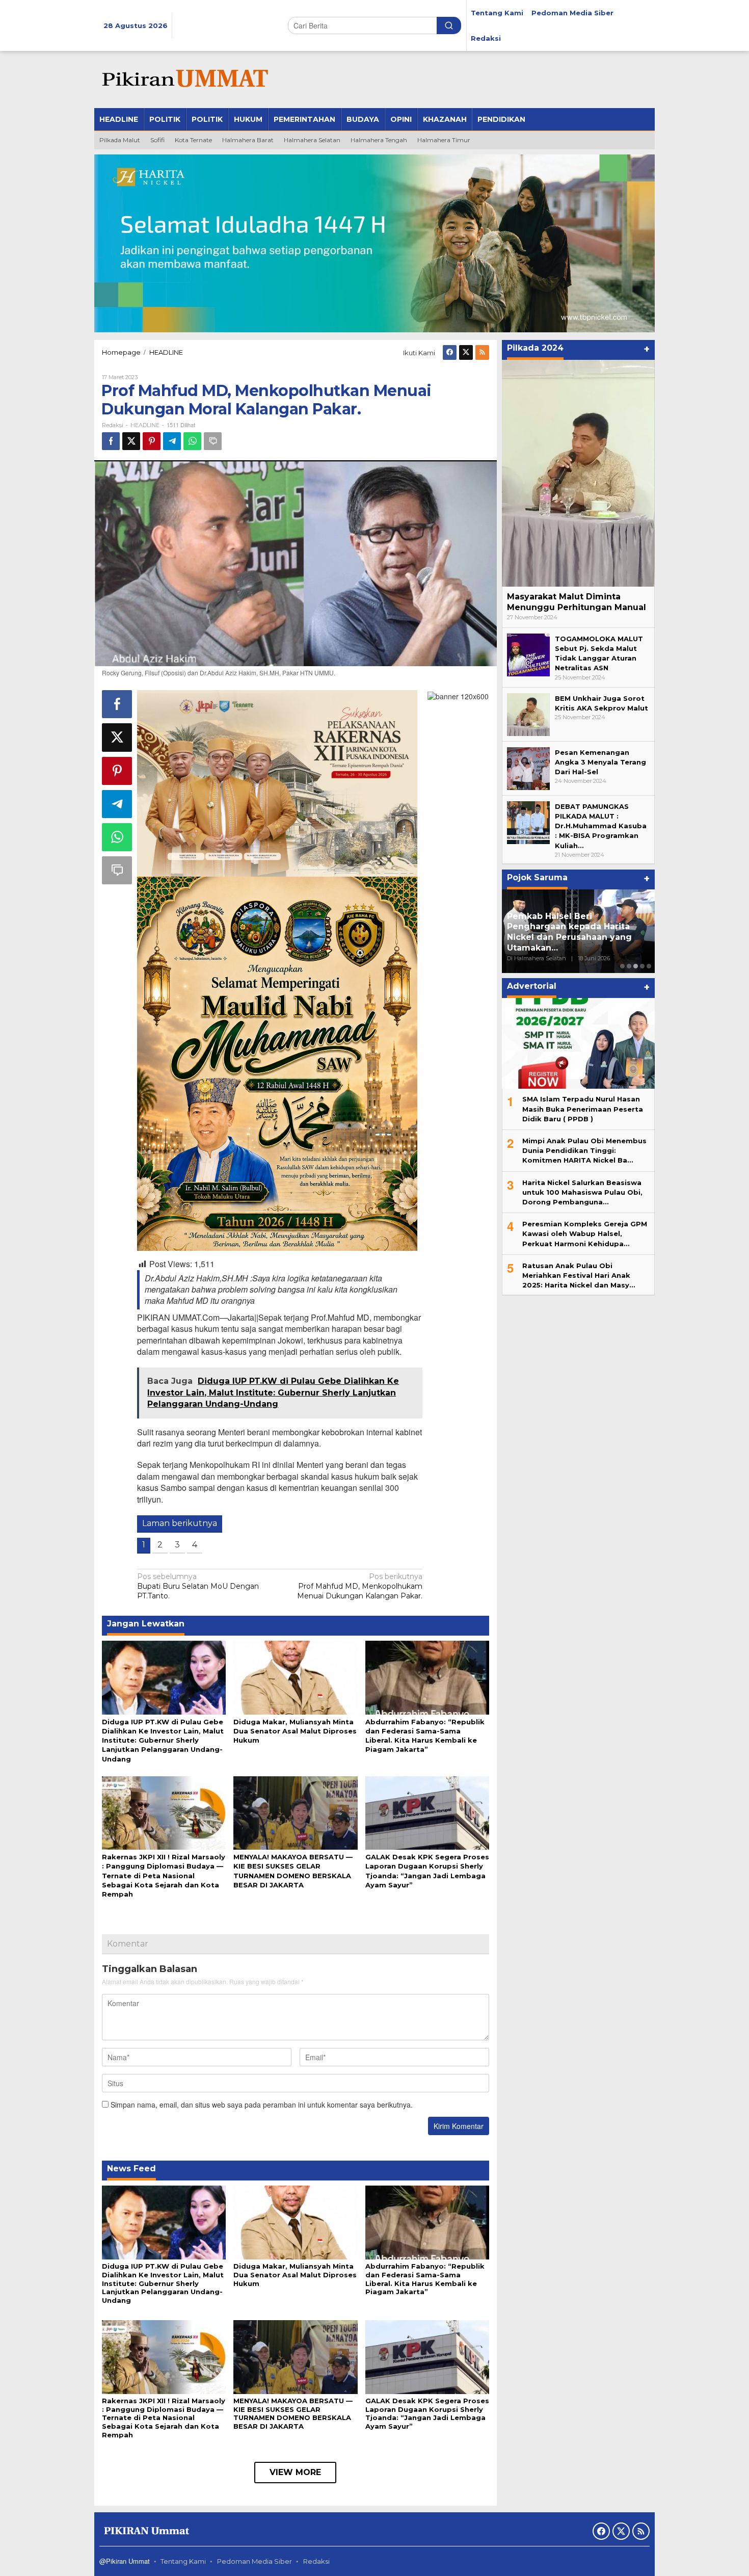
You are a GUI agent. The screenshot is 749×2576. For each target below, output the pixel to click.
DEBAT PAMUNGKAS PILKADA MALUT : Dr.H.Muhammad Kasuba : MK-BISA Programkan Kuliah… (601, 826)
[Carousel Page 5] (649, 966)
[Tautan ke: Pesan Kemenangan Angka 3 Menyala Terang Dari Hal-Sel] (528, 768)
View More (295, 2472)
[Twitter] (466, 352)
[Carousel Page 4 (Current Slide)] (642, 966)
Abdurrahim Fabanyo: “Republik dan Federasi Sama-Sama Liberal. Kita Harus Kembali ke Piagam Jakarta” (425, 2279)
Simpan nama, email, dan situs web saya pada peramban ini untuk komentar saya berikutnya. (262, 2105)
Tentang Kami (183, 2561)
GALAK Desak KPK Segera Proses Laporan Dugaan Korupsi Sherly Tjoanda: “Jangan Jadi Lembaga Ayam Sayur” (427, 2414)
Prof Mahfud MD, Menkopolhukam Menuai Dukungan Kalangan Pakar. (360, 1586)
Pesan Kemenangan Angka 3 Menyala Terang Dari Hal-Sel (600, 762)
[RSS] (482, 352)
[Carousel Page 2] (629, 966)
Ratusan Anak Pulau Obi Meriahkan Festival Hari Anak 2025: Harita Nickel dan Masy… (579, 1275)
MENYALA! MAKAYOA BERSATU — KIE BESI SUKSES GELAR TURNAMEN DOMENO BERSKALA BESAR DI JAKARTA (293, 2414)
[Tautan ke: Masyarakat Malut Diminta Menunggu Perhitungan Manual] (578, 473)
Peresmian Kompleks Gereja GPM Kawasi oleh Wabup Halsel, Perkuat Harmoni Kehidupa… (585, 1233)
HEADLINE (145, 425)
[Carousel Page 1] (622, 966)
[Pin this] (152, 441)
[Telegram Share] (172, 441)
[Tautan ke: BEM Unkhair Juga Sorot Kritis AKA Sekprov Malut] (528, 714)
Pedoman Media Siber (255, 2561)
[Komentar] (213, 441)
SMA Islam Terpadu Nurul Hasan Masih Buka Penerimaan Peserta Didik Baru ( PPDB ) (583, 1109)
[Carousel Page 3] (636, 966)
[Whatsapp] (192, 441)
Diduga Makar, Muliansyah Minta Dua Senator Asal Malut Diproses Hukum (295, 1731)
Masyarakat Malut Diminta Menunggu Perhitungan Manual (577, 602)
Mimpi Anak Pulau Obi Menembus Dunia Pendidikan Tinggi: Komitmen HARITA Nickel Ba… (584, 1150)
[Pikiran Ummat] (183, 79)
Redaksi (316, 2561)
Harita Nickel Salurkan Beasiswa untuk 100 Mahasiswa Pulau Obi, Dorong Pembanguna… (582, 1192)
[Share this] (111, 441)
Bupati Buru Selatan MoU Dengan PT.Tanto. (198, 1586)
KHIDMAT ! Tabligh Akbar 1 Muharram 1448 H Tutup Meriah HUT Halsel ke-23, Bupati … (576, 937)
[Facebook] (450, 352)
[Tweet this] (131, 441)
